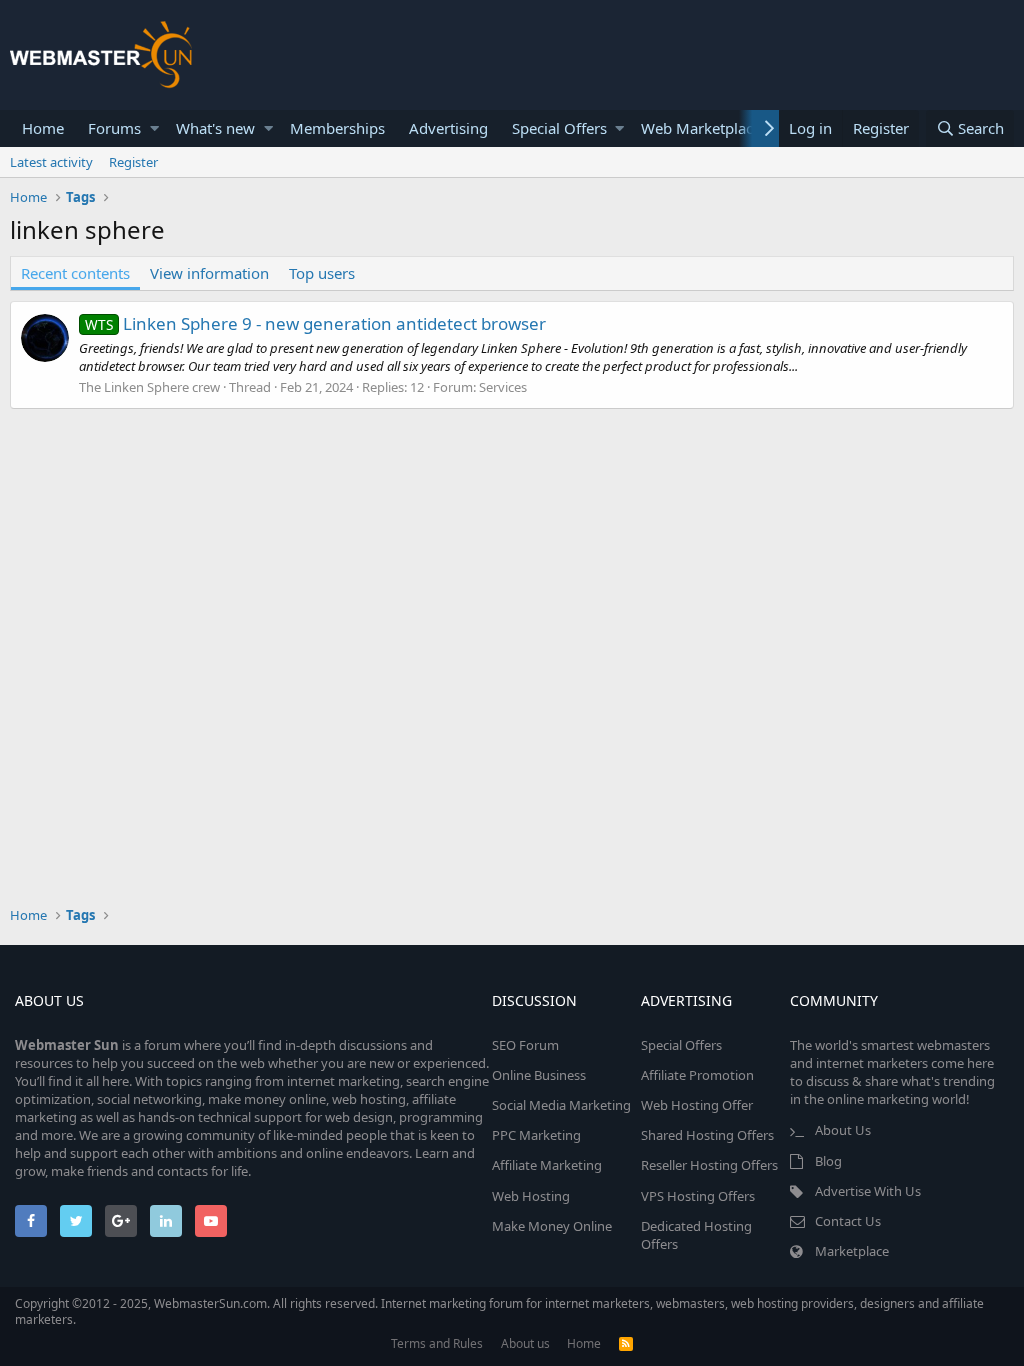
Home (43, 128)
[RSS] (626, 1343)
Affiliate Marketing (547, 1165)
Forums (114, 128)
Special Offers (559, 128)
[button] (154, 128)
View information (209, 273)
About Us (843, 1130)
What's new (215, 128)
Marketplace (852, 1251)
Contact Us (848, 1221)
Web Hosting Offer (697, 1105)
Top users (322, 273)
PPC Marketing (536, 1135)
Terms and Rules (437, 1343)
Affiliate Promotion (697, 1075)
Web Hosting (531, 1196)
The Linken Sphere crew (149, 387)
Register (133, 162)
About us (525, 1343)
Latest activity (51, 162)
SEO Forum (525, 1045)
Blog (828, 1161)
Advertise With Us (868, 1191)
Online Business (539, 1075)
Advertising (448, 128)
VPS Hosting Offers (698, 1196)
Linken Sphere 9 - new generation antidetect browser (315, 323)
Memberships (337, 128)
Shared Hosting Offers (707, 1135)
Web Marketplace (701, 128)
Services (503, 387)
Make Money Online (552, 1226)
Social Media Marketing (561, 1105)
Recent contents (75, 273)
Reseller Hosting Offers (709, 1165)
